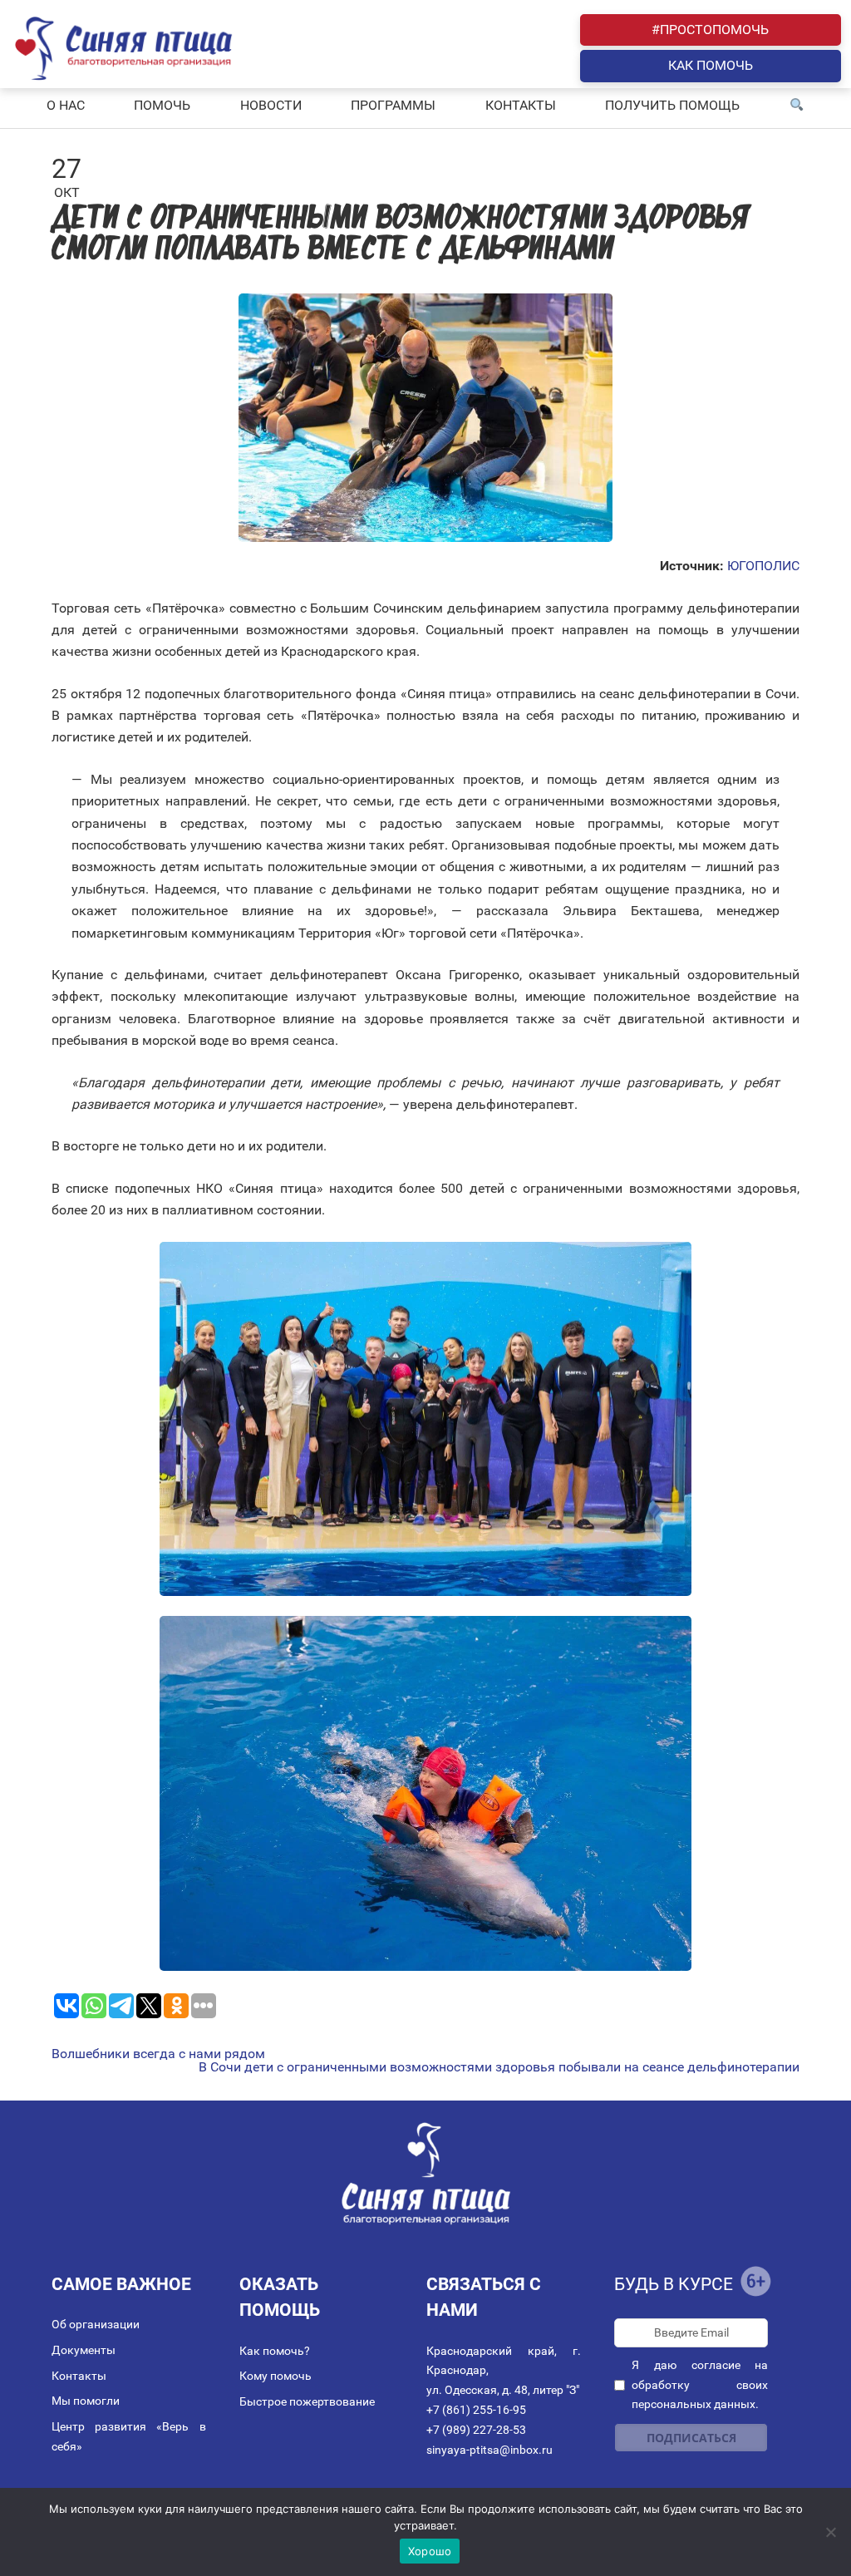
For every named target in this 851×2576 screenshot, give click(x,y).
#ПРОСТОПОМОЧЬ (710, 30)
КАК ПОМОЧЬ (711, 65)
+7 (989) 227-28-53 (476, 2430)
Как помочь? (275, 2351)
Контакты (79, 2376)
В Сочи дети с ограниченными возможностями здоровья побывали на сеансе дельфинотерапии (499, 2067)
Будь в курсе (674, 2284)
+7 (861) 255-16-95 (476, 2410)
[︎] (797, 106)
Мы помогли (86, 2401)
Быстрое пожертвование (307, 2401)
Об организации (96, 2324)
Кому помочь (275, 2376)
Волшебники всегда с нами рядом (158, 2054)
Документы (84, 2350)
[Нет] (830, 2532)
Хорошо (430, 2551)
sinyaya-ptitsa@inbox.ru (489, 2450)
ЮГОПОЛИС (763, 566)
